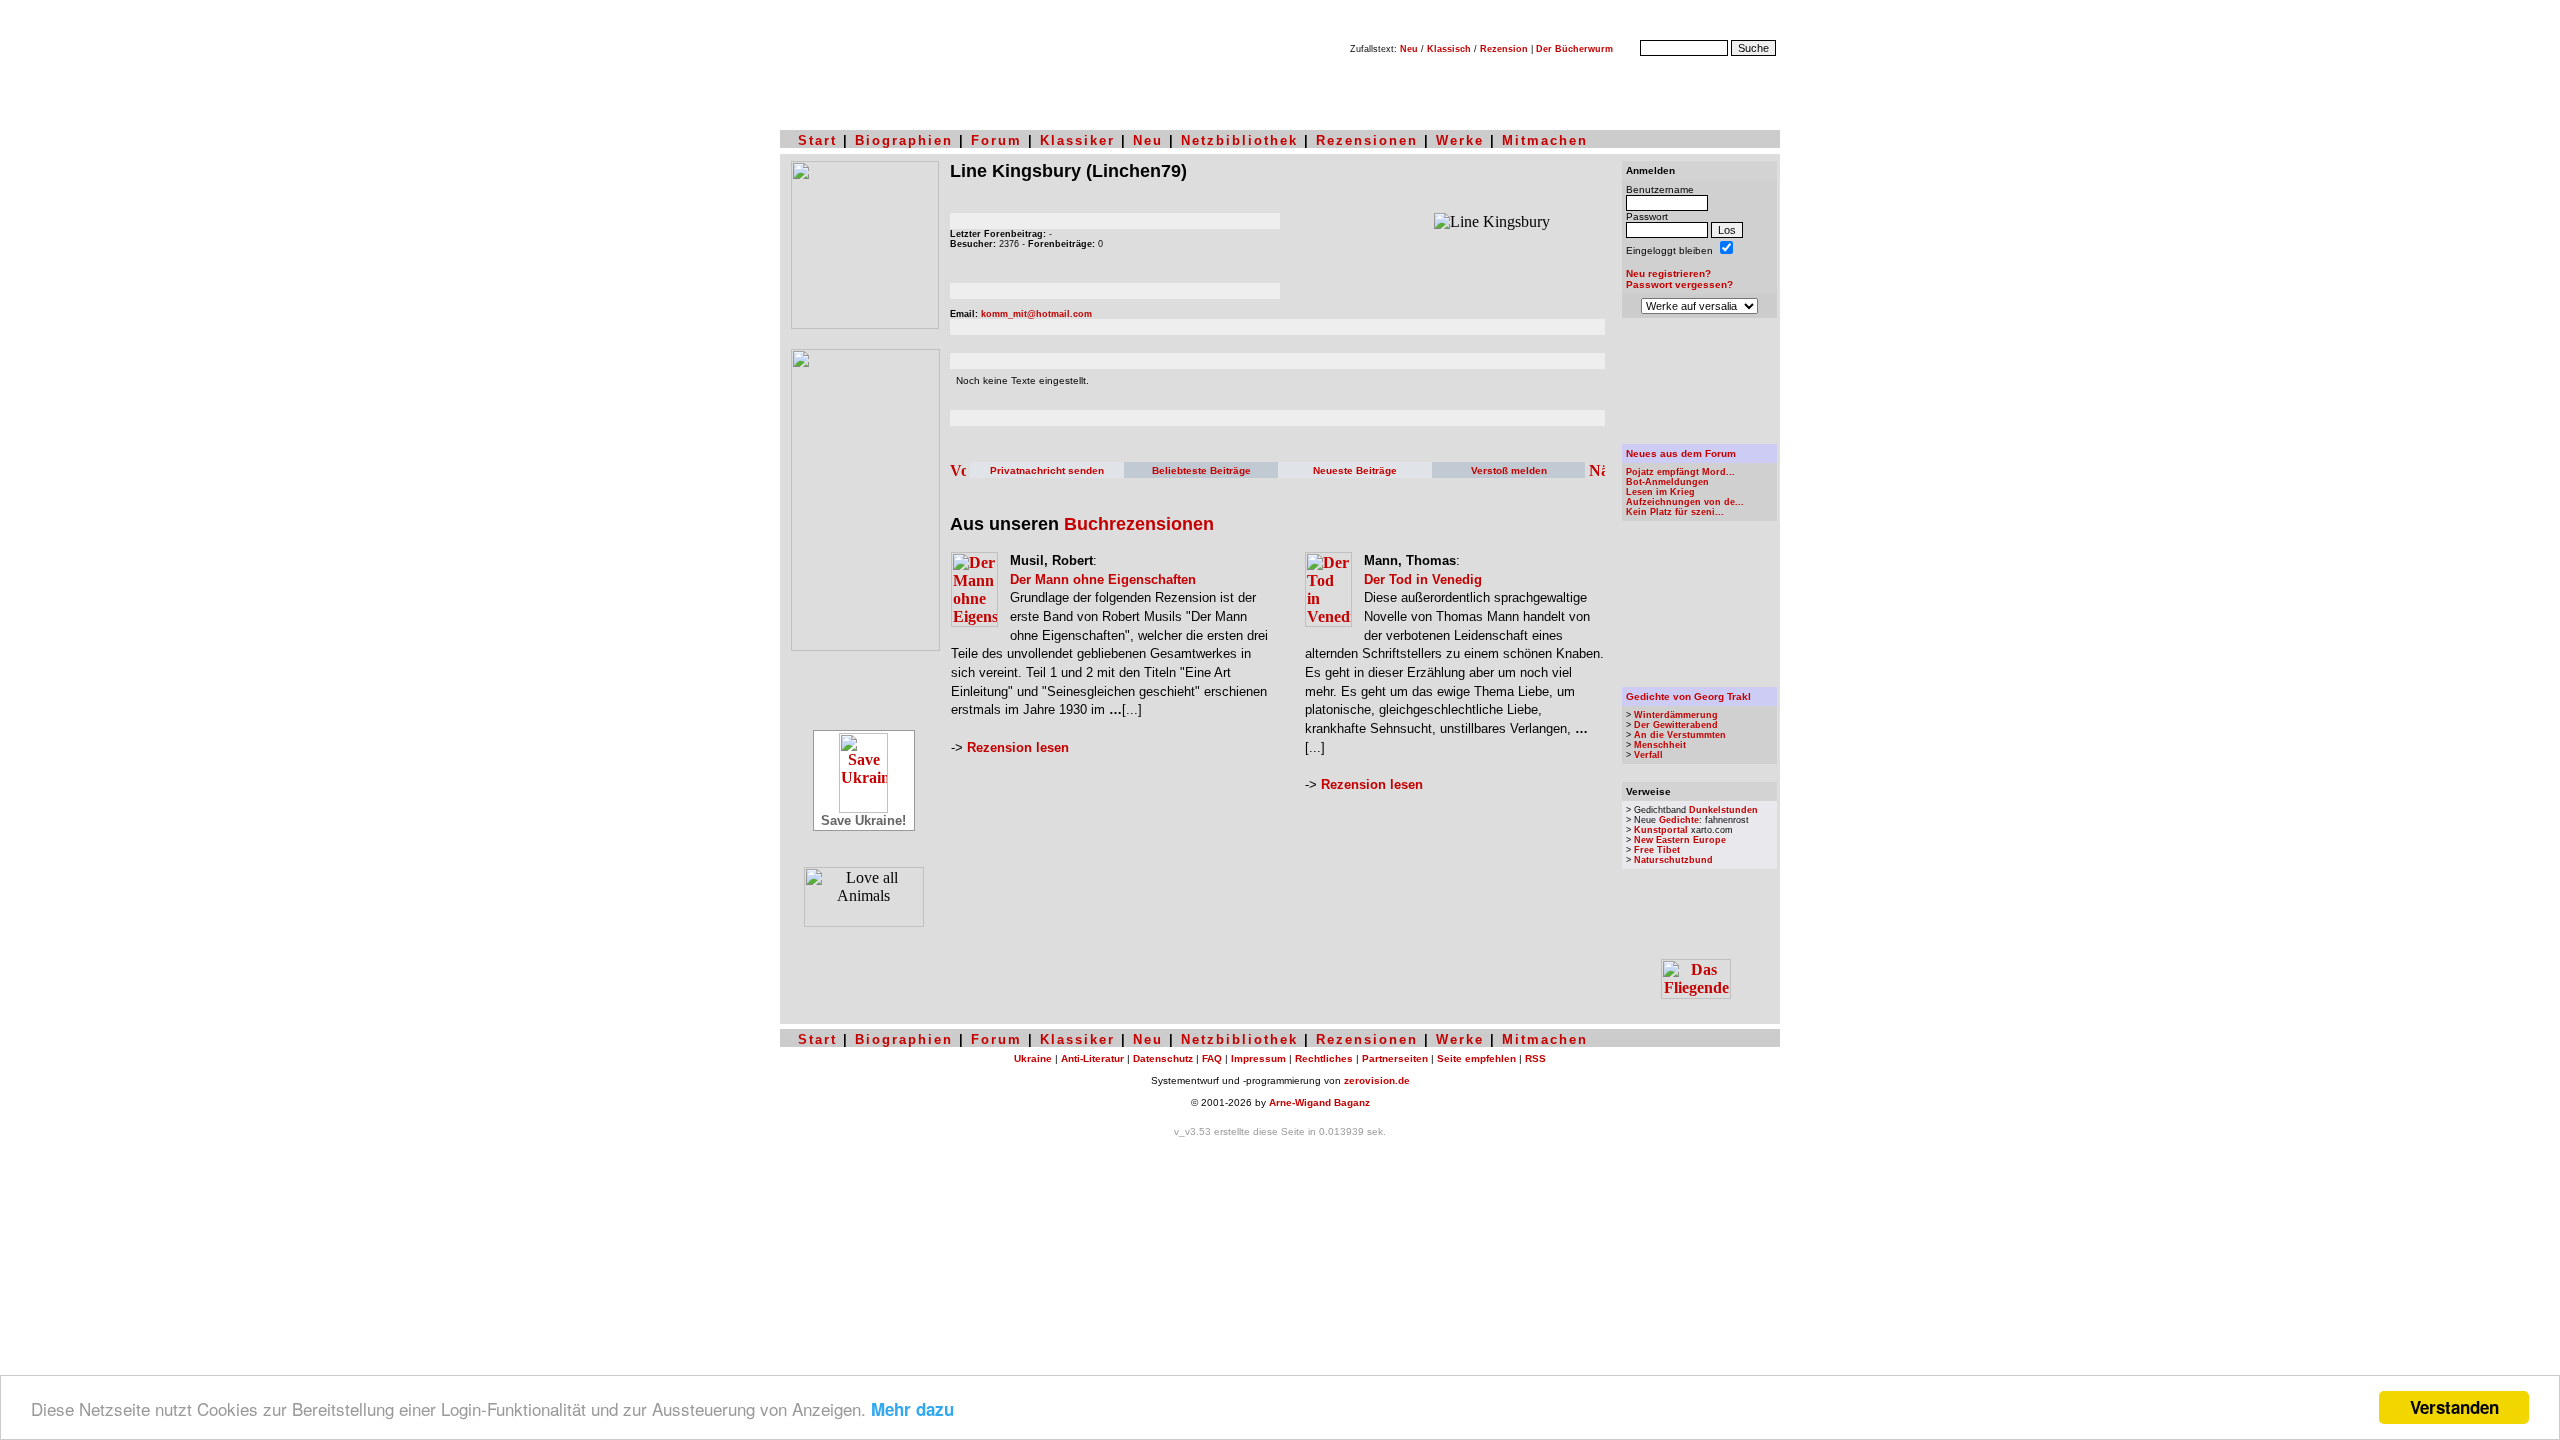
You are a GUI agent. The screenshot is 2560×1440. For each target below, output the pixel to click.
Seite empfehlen (1476, 1058)
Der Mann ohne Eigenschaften (1103, 579)
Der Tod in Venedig (1423, 579)
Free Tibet (1657, 850)
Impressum (1258, 1058)
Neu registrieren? (1668, 273)
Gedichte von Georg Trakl (1688, 696)
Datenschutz (1163, 1058)
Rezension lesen (1018, 747)
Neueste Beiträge (1355, 470)
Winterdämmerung (1676, 715)
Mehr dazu (912, 1409)
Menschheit (1660, 745)
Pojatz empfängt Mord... (1680, 472)
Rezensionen (1367, 140)
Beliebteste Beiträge (1201, 470)
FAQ (1212, 1058)
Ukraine (1033, 1058)
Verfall (1648, 755)
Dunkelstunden (1723, 810)
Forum (996, 140)
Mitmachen (1545, 140)
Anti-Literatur (1092, 1058)
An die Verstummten (1680, 735)
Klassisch (1449, 49)
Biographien (904, 140)
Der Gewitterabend (1676, 725)
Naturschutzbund (1673, 860)
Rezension (1504, 49)
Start (817, 140)
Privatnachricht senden (1047, 470)
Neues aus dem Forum (1681, 453)
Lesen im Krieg (1660, 492)
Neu (1409, 49)
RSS (1535, 1058)
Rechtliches (1324, 1058)
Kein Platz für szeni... (1675, 512)
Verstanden (2454, 1407)
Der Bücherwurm (1574, 49)
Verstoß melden (1509, 470)
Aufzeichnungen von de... (1685, 502)
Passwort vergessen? (1679, 284)
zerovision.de (1377, 1080)
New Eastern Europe (1680, 840)
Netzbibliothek (1239, 140)
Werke (1460, 140)
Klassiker (1077, 140)
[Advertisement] (1700, 381)
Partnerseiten (1395, 1058)
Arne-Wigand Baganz (1319, 1102)
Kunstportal (1661, 830)
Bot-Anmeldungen (1667, 482)
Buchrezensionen (1139, 524)
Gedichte (1679, 820)
